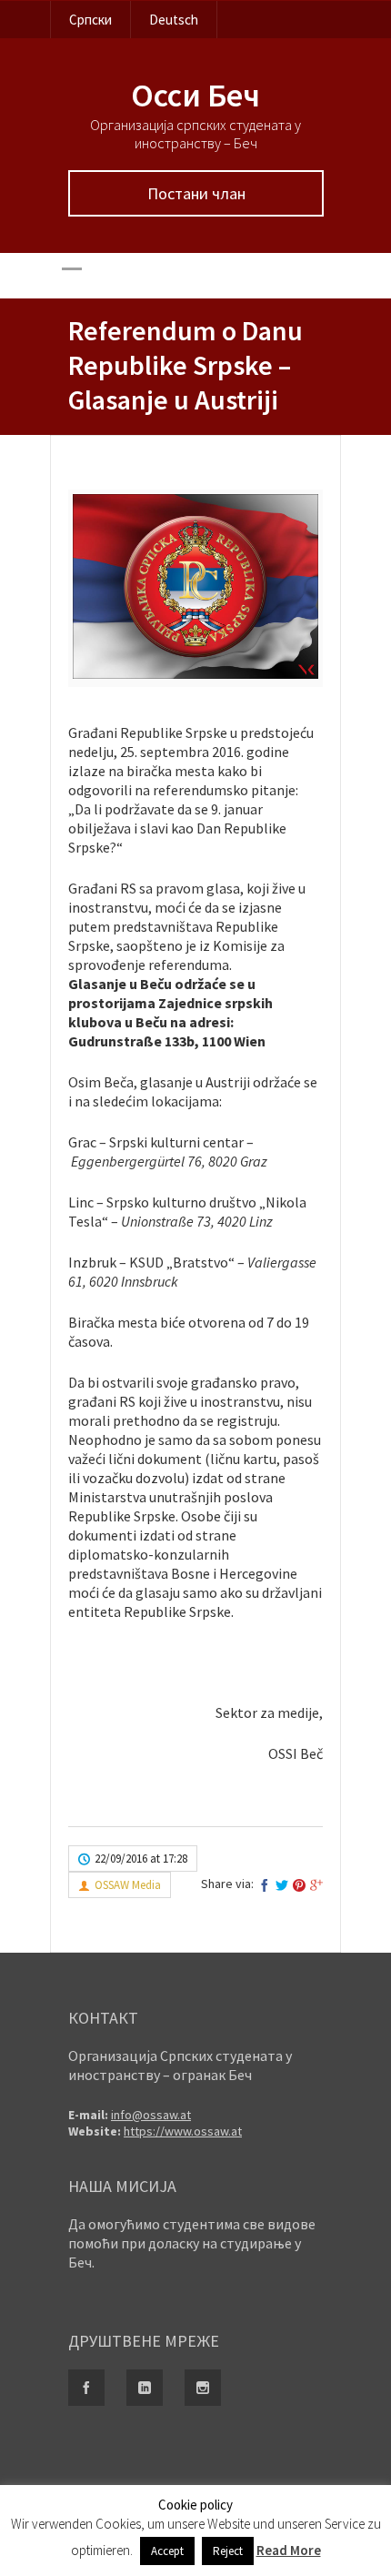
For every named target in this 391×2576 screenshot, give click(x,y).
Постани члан (196, 193)
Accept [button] (167, 2551)
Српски (90, 20)
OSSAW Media (128, 1885)
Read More (289, 2550)
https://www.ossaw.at (183, 2131)
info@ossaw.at (151, 2115)
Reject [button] (228, 2551)
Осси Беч (195, 95)
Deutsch (174, 20)
